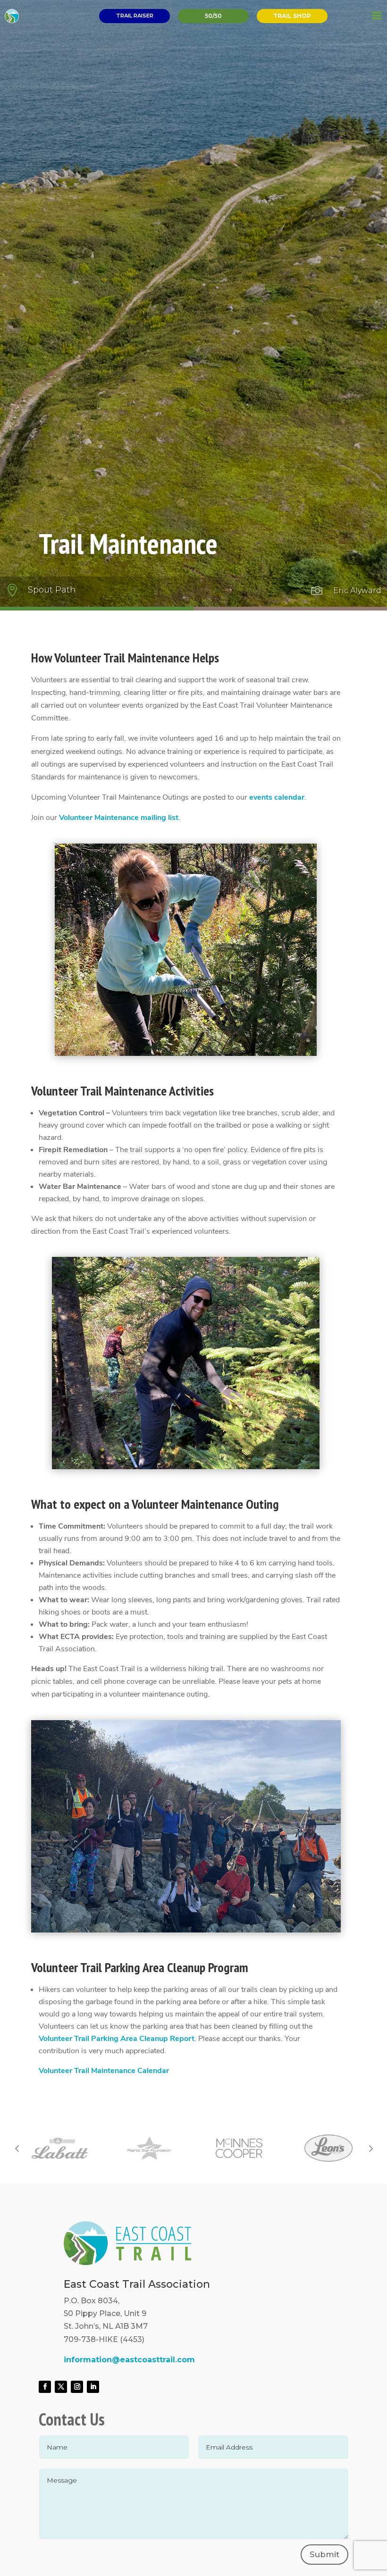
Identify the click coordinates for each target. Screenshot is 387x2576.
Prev (17, 2148)
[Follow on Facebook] (45, 2387)
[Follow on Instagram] (77, 2387)
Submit (324, 2554)
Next (370, 2148)
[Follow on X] (61, 2387)
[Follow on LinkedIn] (93, 2387)
